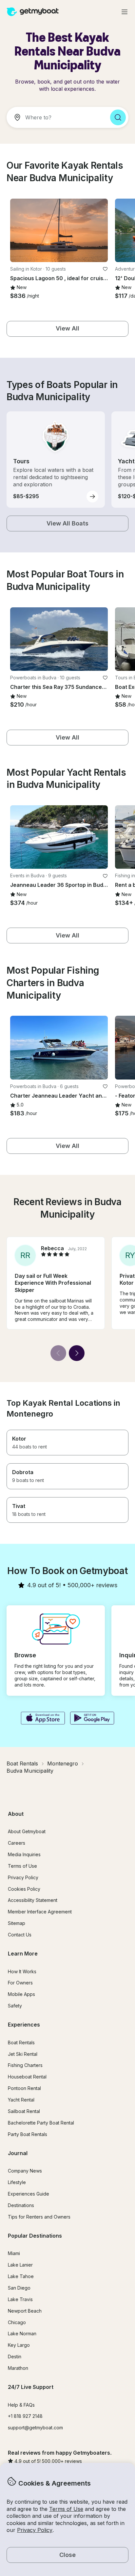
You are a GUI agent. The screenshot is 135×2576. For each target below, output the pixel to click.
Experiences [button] (24, 2025)
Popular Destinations (35, 2236)
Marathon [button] (18, 2368)
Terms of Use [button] (66, 2509)
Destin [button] (15, 2357)
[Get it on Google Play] (92, 1719)
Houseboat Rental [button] (27, 2077)
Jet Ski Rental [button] (23, 2054)
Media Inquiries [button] (24, 1854)
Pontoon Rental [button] (24, 2088)
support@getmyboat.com (35, 2428)
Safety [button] (15, 2006)
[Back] (58, 1353)
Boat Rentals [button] (21, 2042)
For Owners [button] (20, 1983)
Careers (17, 1843)
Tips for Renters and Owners (39, 2217)
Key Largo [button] (19, 2345)
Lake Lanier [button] (20, 2265)
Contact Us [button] (20, 1935)
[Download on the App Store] (43, 1719)
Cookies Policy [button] (24, 1889)
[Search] (118, 117)
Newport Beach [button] (25, 2311)
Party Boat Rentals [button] (28, 2134)
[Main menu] (125, 12)
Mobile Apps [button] (21, 1994)
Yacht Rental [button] (21, 2100)
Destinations (21, 2205)
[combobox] (56, 117)
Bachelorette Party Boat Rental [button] (41, 2123)
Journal (18, 2153)
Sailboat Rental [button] (24, 2111)
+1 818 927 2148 (25, 2416)
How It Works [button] (22, 1971)
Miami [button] (14, 2253)
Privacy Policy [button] (35, 2530)
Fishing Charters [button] (25, 2065)
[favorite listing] (105, 269)
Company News (25, 2171)
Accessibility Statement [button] (33, 1900)
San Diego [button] (19, 2288)
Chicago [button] (17, 2322)
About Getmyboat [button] (27, 1831)
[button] (59, 230)
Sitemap (17, 1923)
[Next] (77, 1353)
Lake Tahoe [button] (21, 2276)
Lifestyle (17, 2182)
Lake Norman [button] (22, 2333)
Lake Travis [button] (20, 2299)
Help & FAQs (21, 2405)
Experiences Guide (29, 2194)
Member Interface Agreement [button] (40, 1912)
